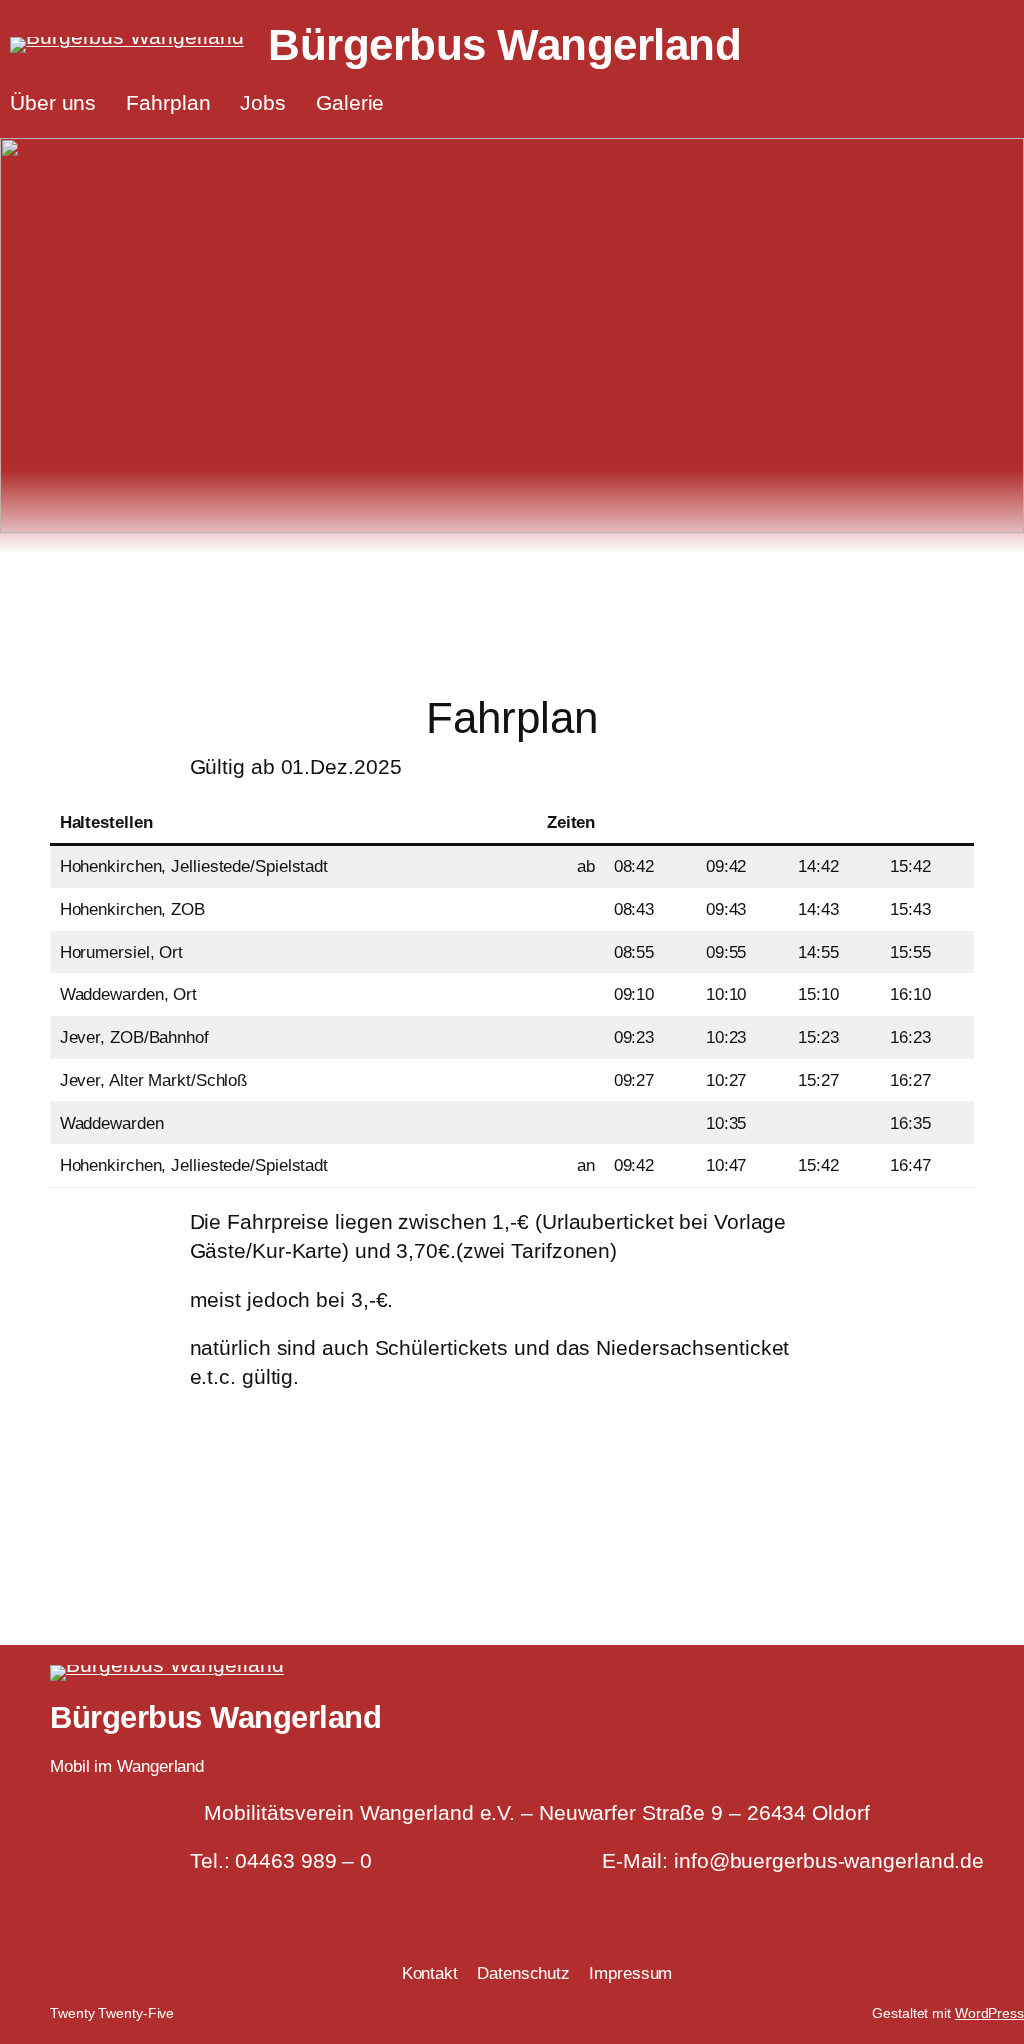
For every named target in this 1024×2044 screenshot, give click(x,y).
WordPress (989, 2013)
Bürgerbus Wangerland (504, 44)
